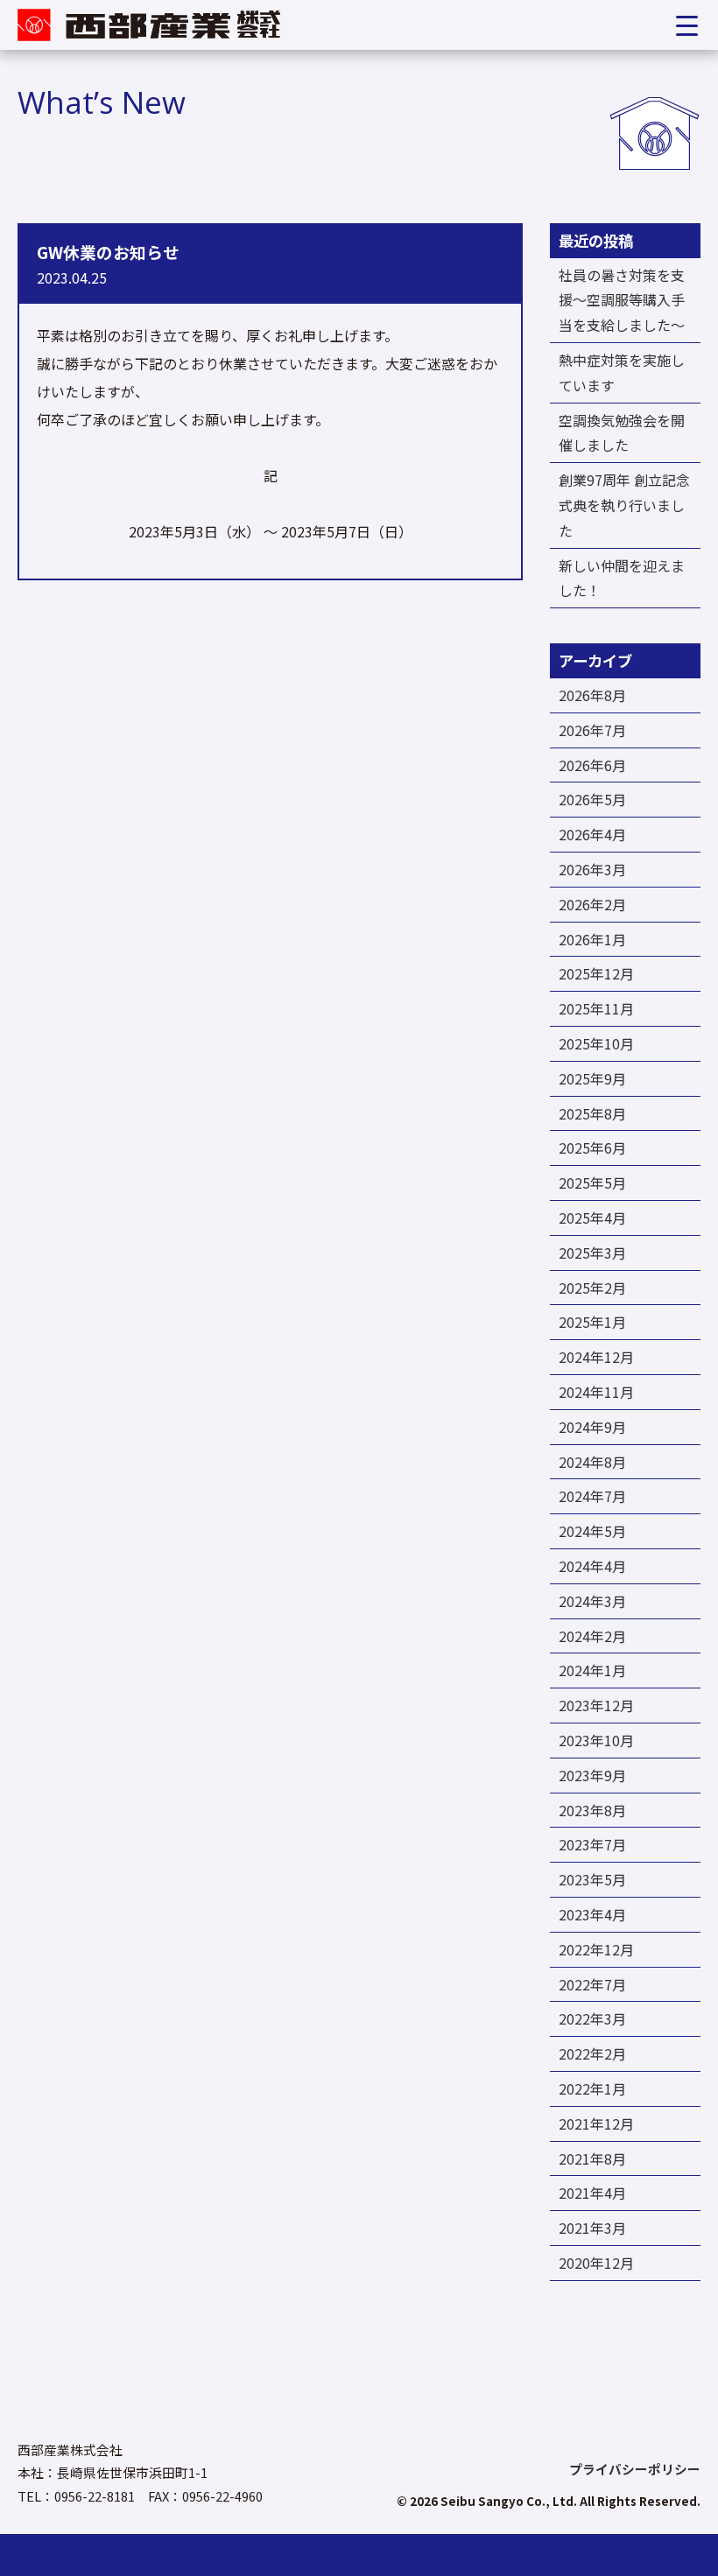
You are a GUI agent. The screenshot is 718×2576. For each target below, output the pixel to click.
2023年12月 (596, 1705)
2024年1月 (592, 1670)
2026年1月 (592, 939)
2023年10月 (596, 1740)
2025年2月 (592, 1288)
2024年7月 (592, 1496)
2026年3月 (592, 869)
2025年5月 (592, 1183)
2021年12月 (596, 2123)
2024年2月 (592, 1636)
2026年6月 (592, 765)
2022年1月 (592, 2088)
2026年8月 (592, 695)
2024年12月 (596, 1357)
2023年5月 (592, 1879)
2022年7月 (592, 1984)
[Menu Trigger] (687, 25)
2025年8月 (592, 1113)
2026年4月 (592, 834)
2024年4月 (592, 1566)
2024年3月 (592, 1601)
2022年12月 (596, 1949)
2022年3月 (592, 2018)
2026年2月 (592, 904)
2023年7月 (592, 1844)
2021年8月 (592, 2158)
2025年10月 (596, 1043)
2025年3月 (592, 1253)
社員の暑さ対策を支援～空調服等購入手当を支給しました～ (622, 300)
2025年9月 (592, 1078)
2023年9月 (592, 1775)
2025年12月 (596, 973)
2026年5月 (592, 799)
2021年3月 (592, 2228)
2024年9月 (592, 1427)
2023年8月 (592, 1810)
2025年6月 (592, 1148)
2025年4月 (592, 1218)
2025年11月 (596, 1008)
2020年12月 (596, 2263)
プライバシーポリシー (635, 2470)
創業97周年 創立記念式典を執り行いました (624, 505)
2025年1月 (592, 1322)
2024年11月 (596, 1392)
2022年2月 (592, 2053)
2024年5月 (592, 1531)
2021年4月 (592, 2193)
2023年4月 (592, 1914)
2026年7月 (592, 730)
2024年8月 (592, 1462)
